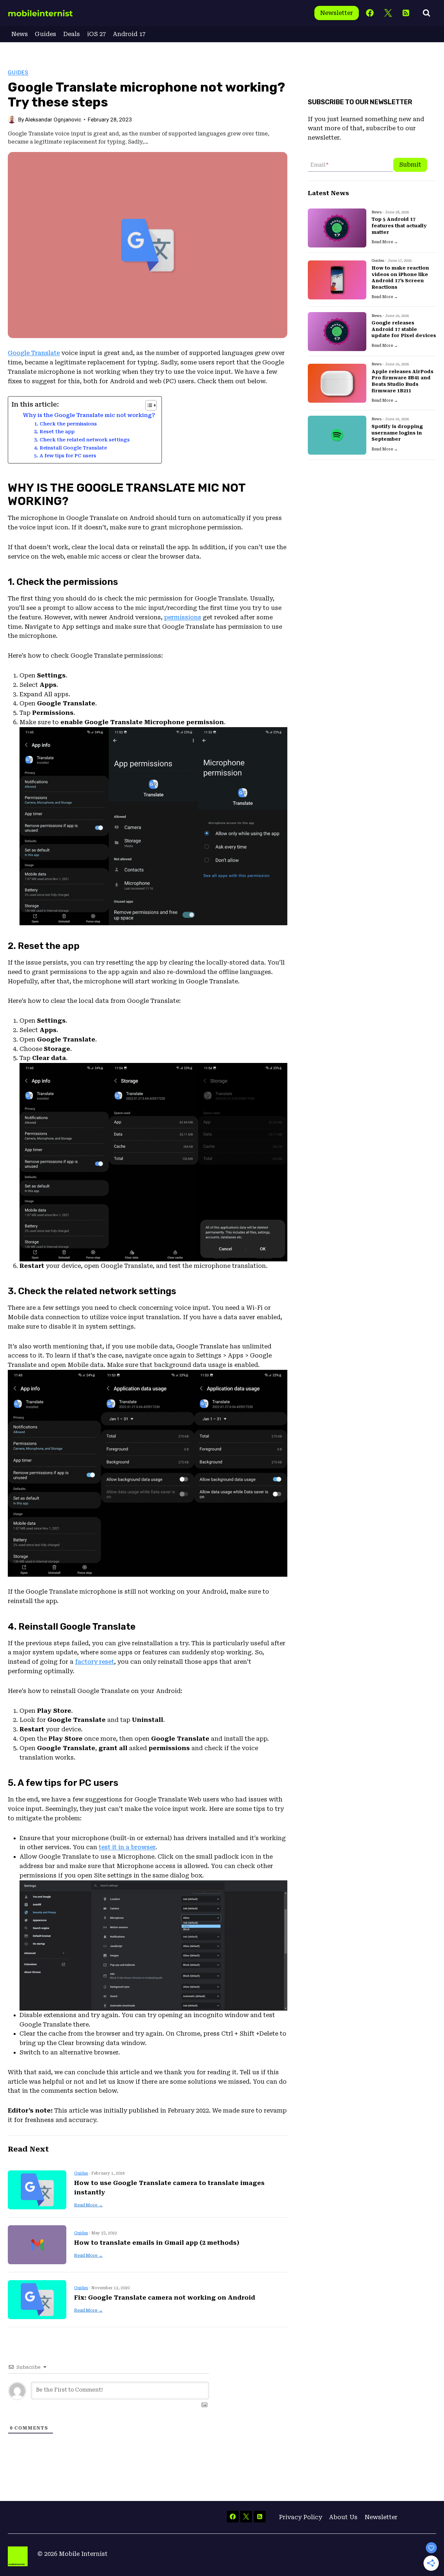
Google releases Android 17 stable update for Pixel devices (404, 329)
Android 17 (129, 34)
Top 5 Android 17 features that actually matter (399, 226)
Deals (72, 34)
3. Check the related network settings (82, 440)
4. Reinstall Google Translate (71, 448)
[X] (388, 13)
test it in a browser (127, 1847)
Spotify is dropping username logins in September (397, 433)
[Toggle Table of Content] (148, 405)
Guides (46, 34)
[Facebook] (370, 13)
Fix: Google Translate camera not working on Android (165, 2298)
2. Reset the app (54, 432)
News (20, 34)
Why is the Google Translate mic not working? (89, 415)
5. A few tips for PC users (65, 456)
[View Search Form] (426, 13)
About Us (343, 2517)
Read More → (88, 2205)
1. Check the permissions (65, 424)
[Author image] (12, 120)
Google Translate (34, 353)
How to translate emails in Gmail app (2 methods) (157, 2243)
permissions (183, 617)
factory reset (95, 1662)
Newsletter (337, 13)
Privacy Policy (300, 2517)
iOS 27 (97, 34)
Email (319, 165)
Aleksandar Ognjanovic (53, 120)
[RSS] (406, 13)
